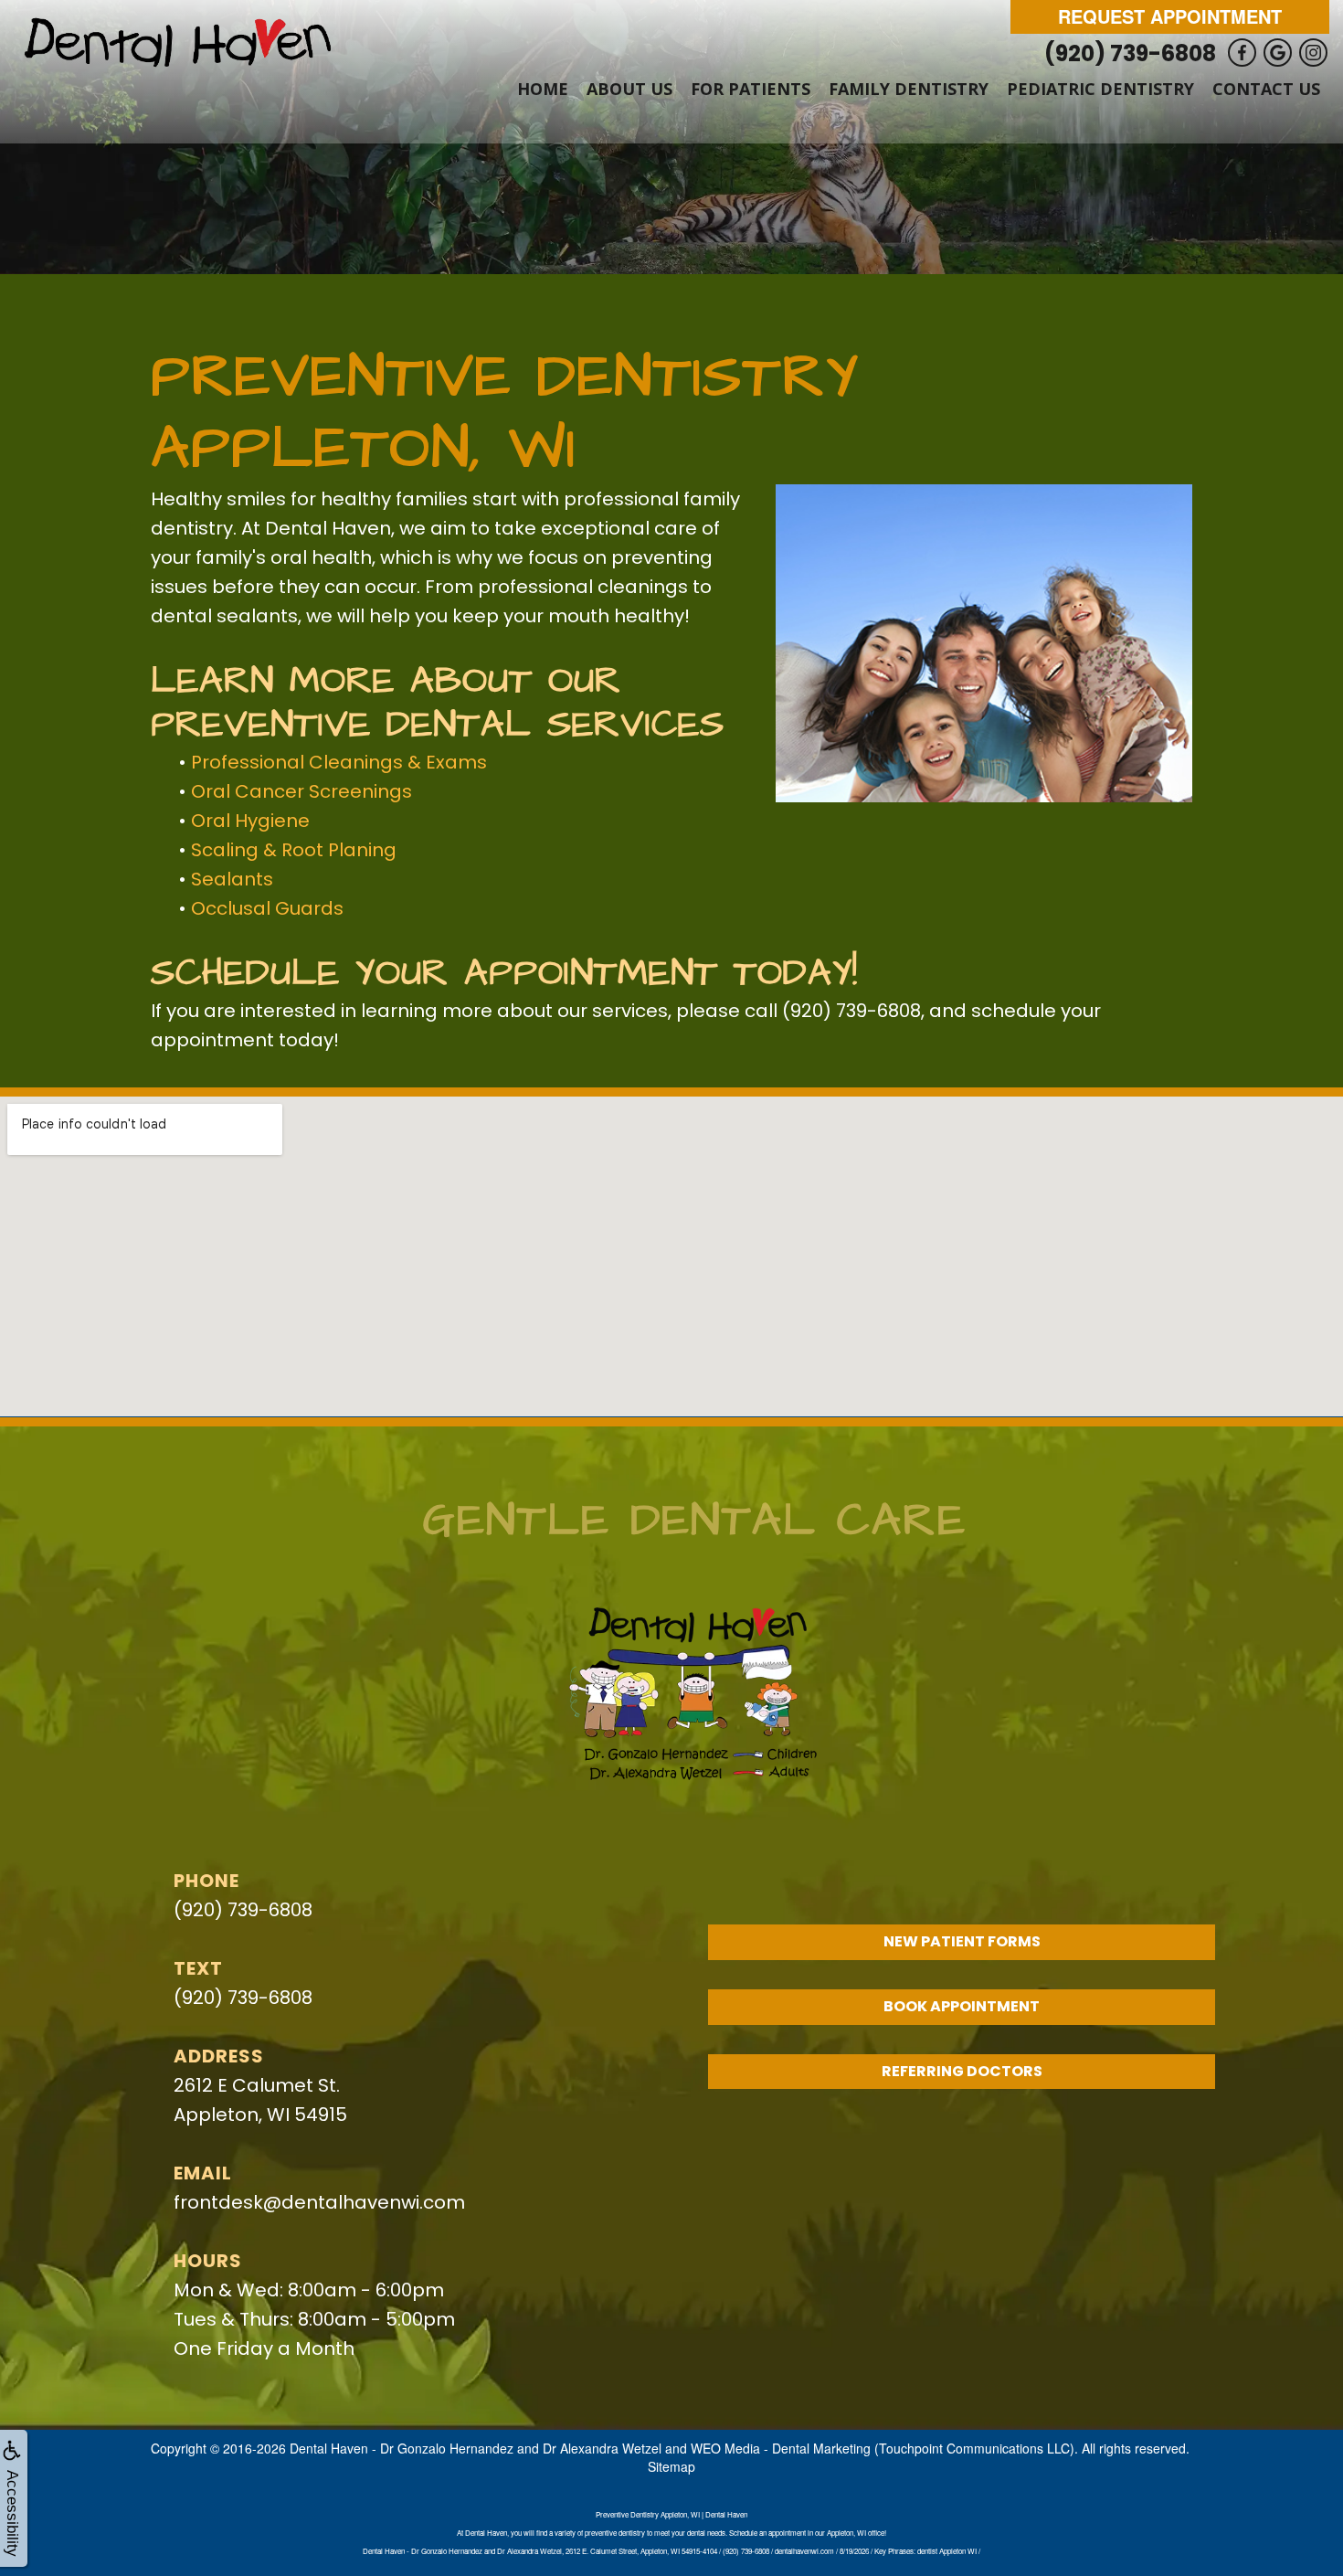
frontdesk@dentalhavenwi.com (319, 2202)
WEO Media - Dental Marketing (781, 2448)
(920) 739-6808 (1132, 53)
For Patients (751, 89)
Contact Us (1266, 89)
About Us (629, 89)
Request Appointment (1170, 16)
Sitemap (671, 2466)
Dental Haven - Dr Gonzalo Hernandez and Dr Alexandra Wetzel (476, 2448)
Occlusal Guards (267, 908)
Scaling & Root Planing (294, 850)
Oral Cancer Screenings (301, 791)
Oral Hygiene (250, 821)
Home (543, 89)
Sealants (232, 879)
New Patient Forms (962, 1941)
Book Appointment (962, 2006)
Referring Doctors (962, 2071)
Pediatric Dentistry (1100, 89)
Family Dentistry (909, 89)
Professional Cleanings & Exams (339, 762)
